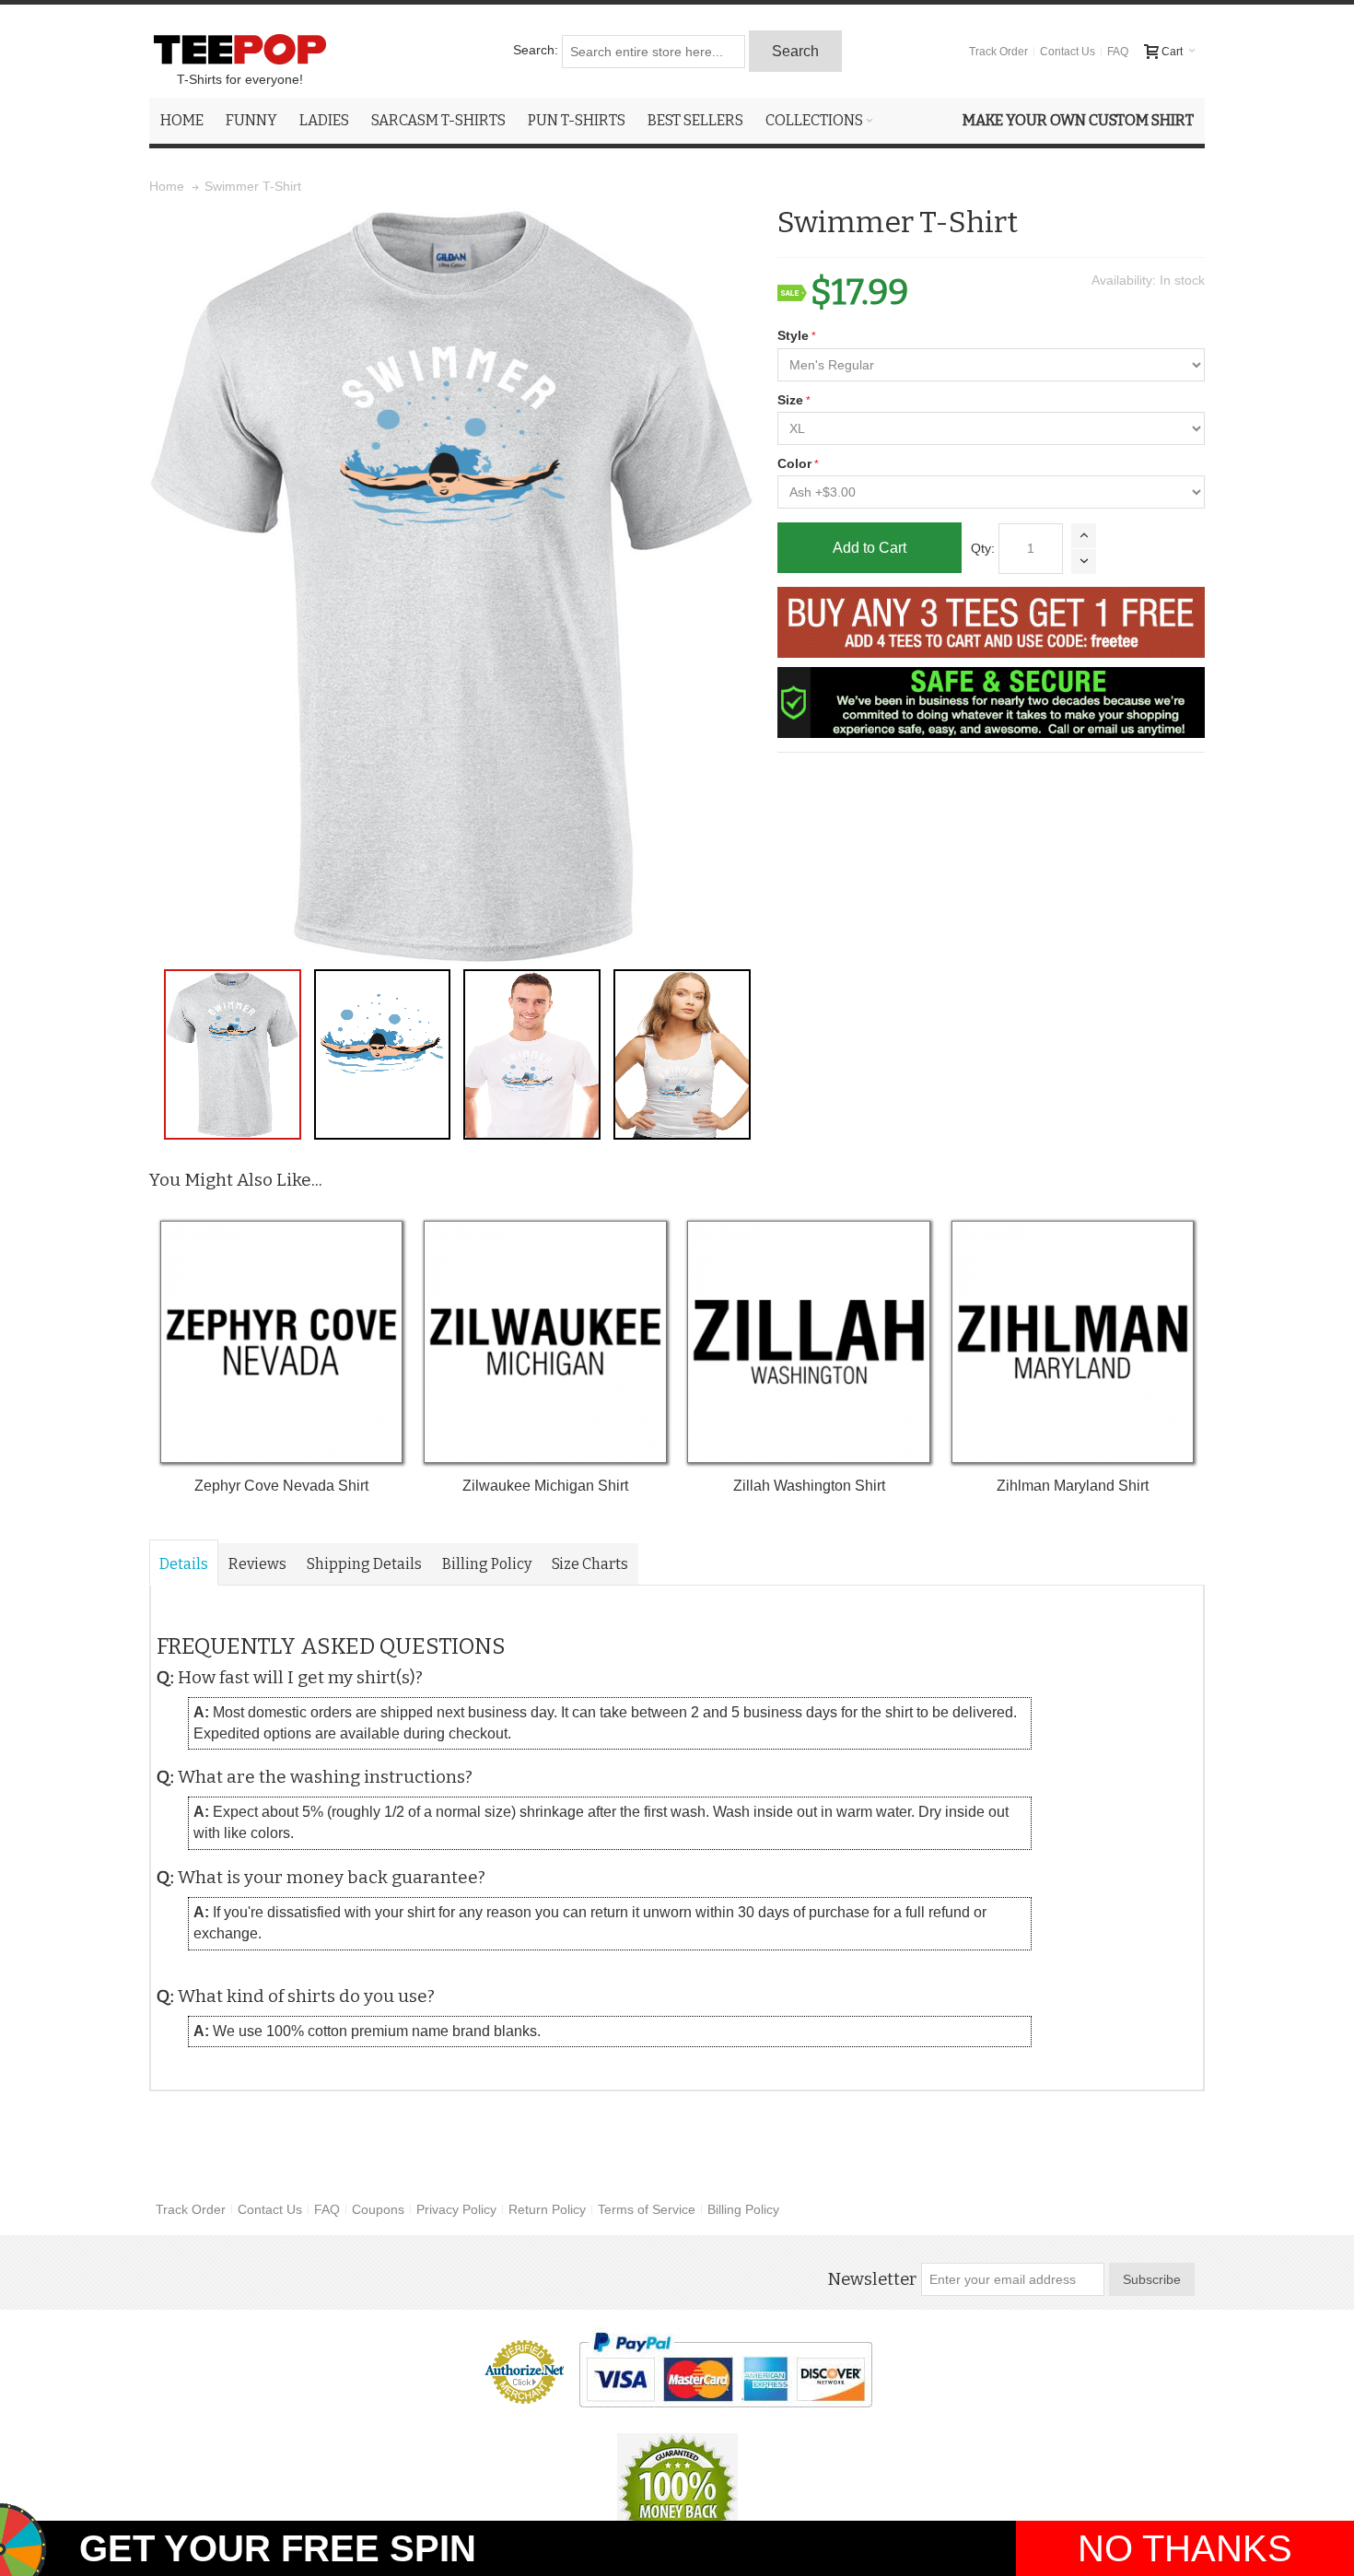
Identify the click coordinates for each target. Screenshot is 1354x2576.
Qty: (983, 548)
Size (790, 400)
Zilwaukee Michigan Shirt (545, 1486)
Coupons (378, 2209)
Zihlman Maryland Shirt (1073, 1486)
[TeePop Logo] (239, 49)
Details (184, 1564)
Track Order (998, 52)
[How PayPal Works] (725, 2370)
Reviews (257, 1564)
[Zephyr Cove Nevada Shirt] (281, 1342)
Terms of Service (647, 2209)
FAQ (1118, 52)
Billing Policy (487, 1564)
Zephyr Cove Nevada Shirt (281, 1486)
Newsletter (872, 2279)
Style (793, 335)
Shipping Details (364, 1564)
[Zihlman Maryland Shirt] (1073, 1342)
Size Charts (590, 1564)
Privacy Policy (456, 2209)
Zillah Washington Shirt (809, 1486)
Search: (536, 50)
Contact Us (1068, 52)
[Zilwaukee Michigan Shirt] (545, 1342)
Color (794, 463)
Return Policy (547, 2209)
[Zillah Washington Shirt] (808, 1342)
